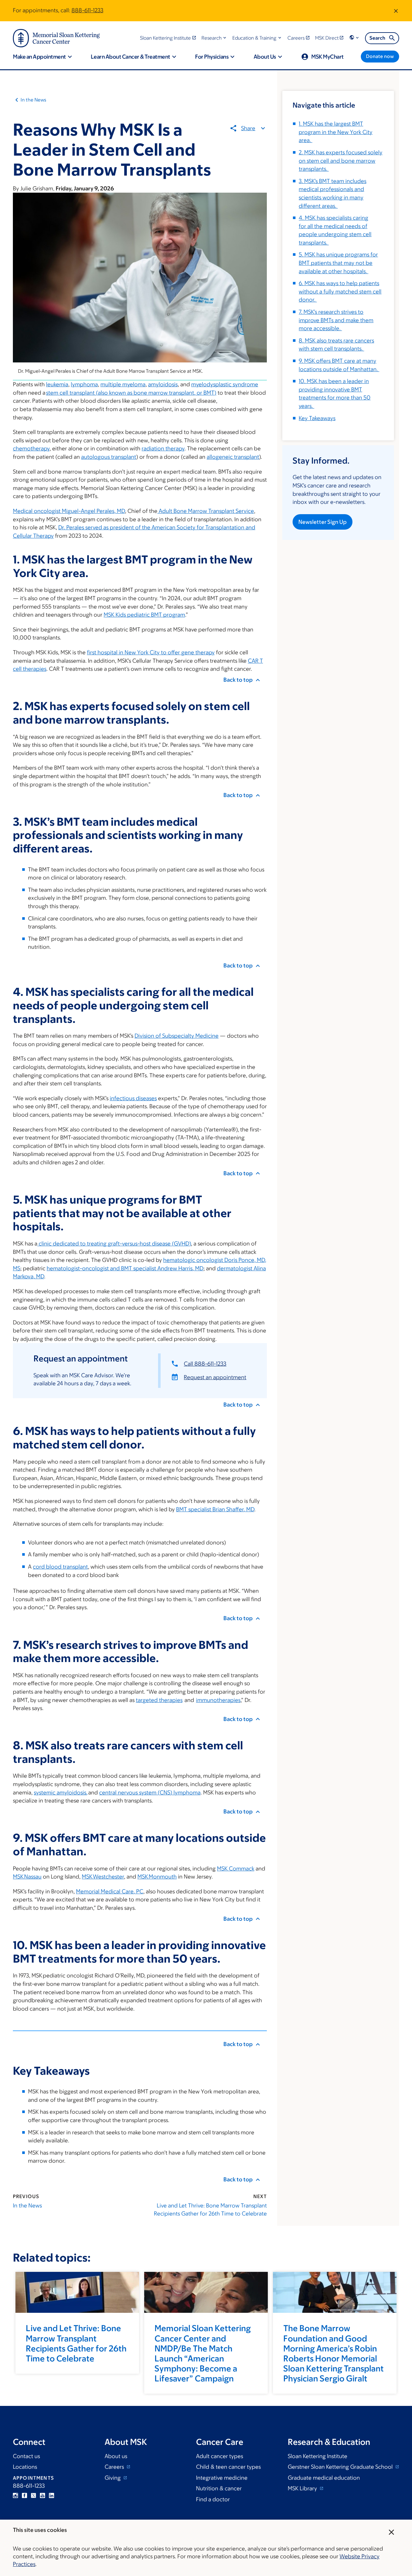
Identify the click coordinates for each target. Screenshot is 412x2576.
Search (377, 38)
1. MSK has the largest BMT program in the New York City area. (336, 132)
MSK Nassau (27, 1877)
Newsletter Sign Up (323, 522)
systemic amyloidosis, (61, 1793)
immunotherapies (218, 1700)
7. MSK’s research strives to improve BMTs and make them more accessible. (336, 320)
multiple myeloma (123, 384)
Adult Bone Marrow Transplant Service (206, 511)
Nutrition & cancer (219, 2488)
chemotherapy (31, 448)
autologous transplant (109, 457)
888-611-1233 (87, 10)
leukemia (57, 384)
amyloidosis (163, 384)
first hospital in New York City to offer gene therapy (151, 652)
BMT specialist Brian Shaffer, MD (215, 1509)
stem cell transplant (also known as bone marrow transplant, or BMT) (131, 393)
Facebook (24, 2495)
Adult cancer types (220, 2456)
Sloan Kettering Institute (318, 2456)
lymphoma (84, 384)
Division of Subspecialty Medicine (177, 1036)
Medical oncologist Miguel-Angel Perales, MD (69, 511)
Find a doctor (213, 2499)
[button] (215, 38)
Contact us (26, 2456)
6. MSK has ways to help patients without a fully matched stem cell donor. (340, 291)
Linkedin (51, 2495)
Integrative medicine (222, 2478)
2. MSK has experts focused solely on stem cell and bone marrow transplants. (341, 161)
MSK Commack (236, 1869)
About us (116, 2456)
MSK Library (303, 2488)
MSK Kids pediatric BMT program (144, 615)
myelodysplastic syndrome (225, 384)
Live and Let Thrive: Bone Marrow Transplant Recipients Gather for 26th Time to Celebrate (210, 2210)
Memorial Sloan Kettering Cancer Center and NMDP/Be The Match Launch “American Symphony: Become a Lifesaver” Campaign (203, 2353)
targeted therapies (159, 1700)
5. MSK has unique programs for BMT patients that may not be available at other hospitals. (338, 263)
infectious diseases (133, 1098)
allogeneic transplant (233, 457)
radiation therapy (163, 448)
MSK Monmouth (157, 1877)
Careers (115, 2467)
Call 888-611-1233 (205, 1364)
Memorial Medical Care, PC (110, 1891)
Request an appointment (215, 1377)
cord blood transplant (60, 1567)
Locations (25, 2467)
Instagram (15, 2495)
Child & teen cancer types (228, 2467)
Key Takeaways (317, 418)
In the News (33, 100)
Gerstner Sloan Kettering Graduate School (341, 2467)
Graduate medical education (324, 2478)
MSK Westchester (103, 1877)
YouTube (42, 2495)
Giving (113, 2478)
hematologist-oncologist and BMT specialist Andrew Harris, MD (125, 1268)
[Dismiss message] (396, 11)
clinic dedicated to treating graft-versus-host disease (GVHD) (114, 1244)
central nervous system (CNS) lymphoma (150, 1793)
